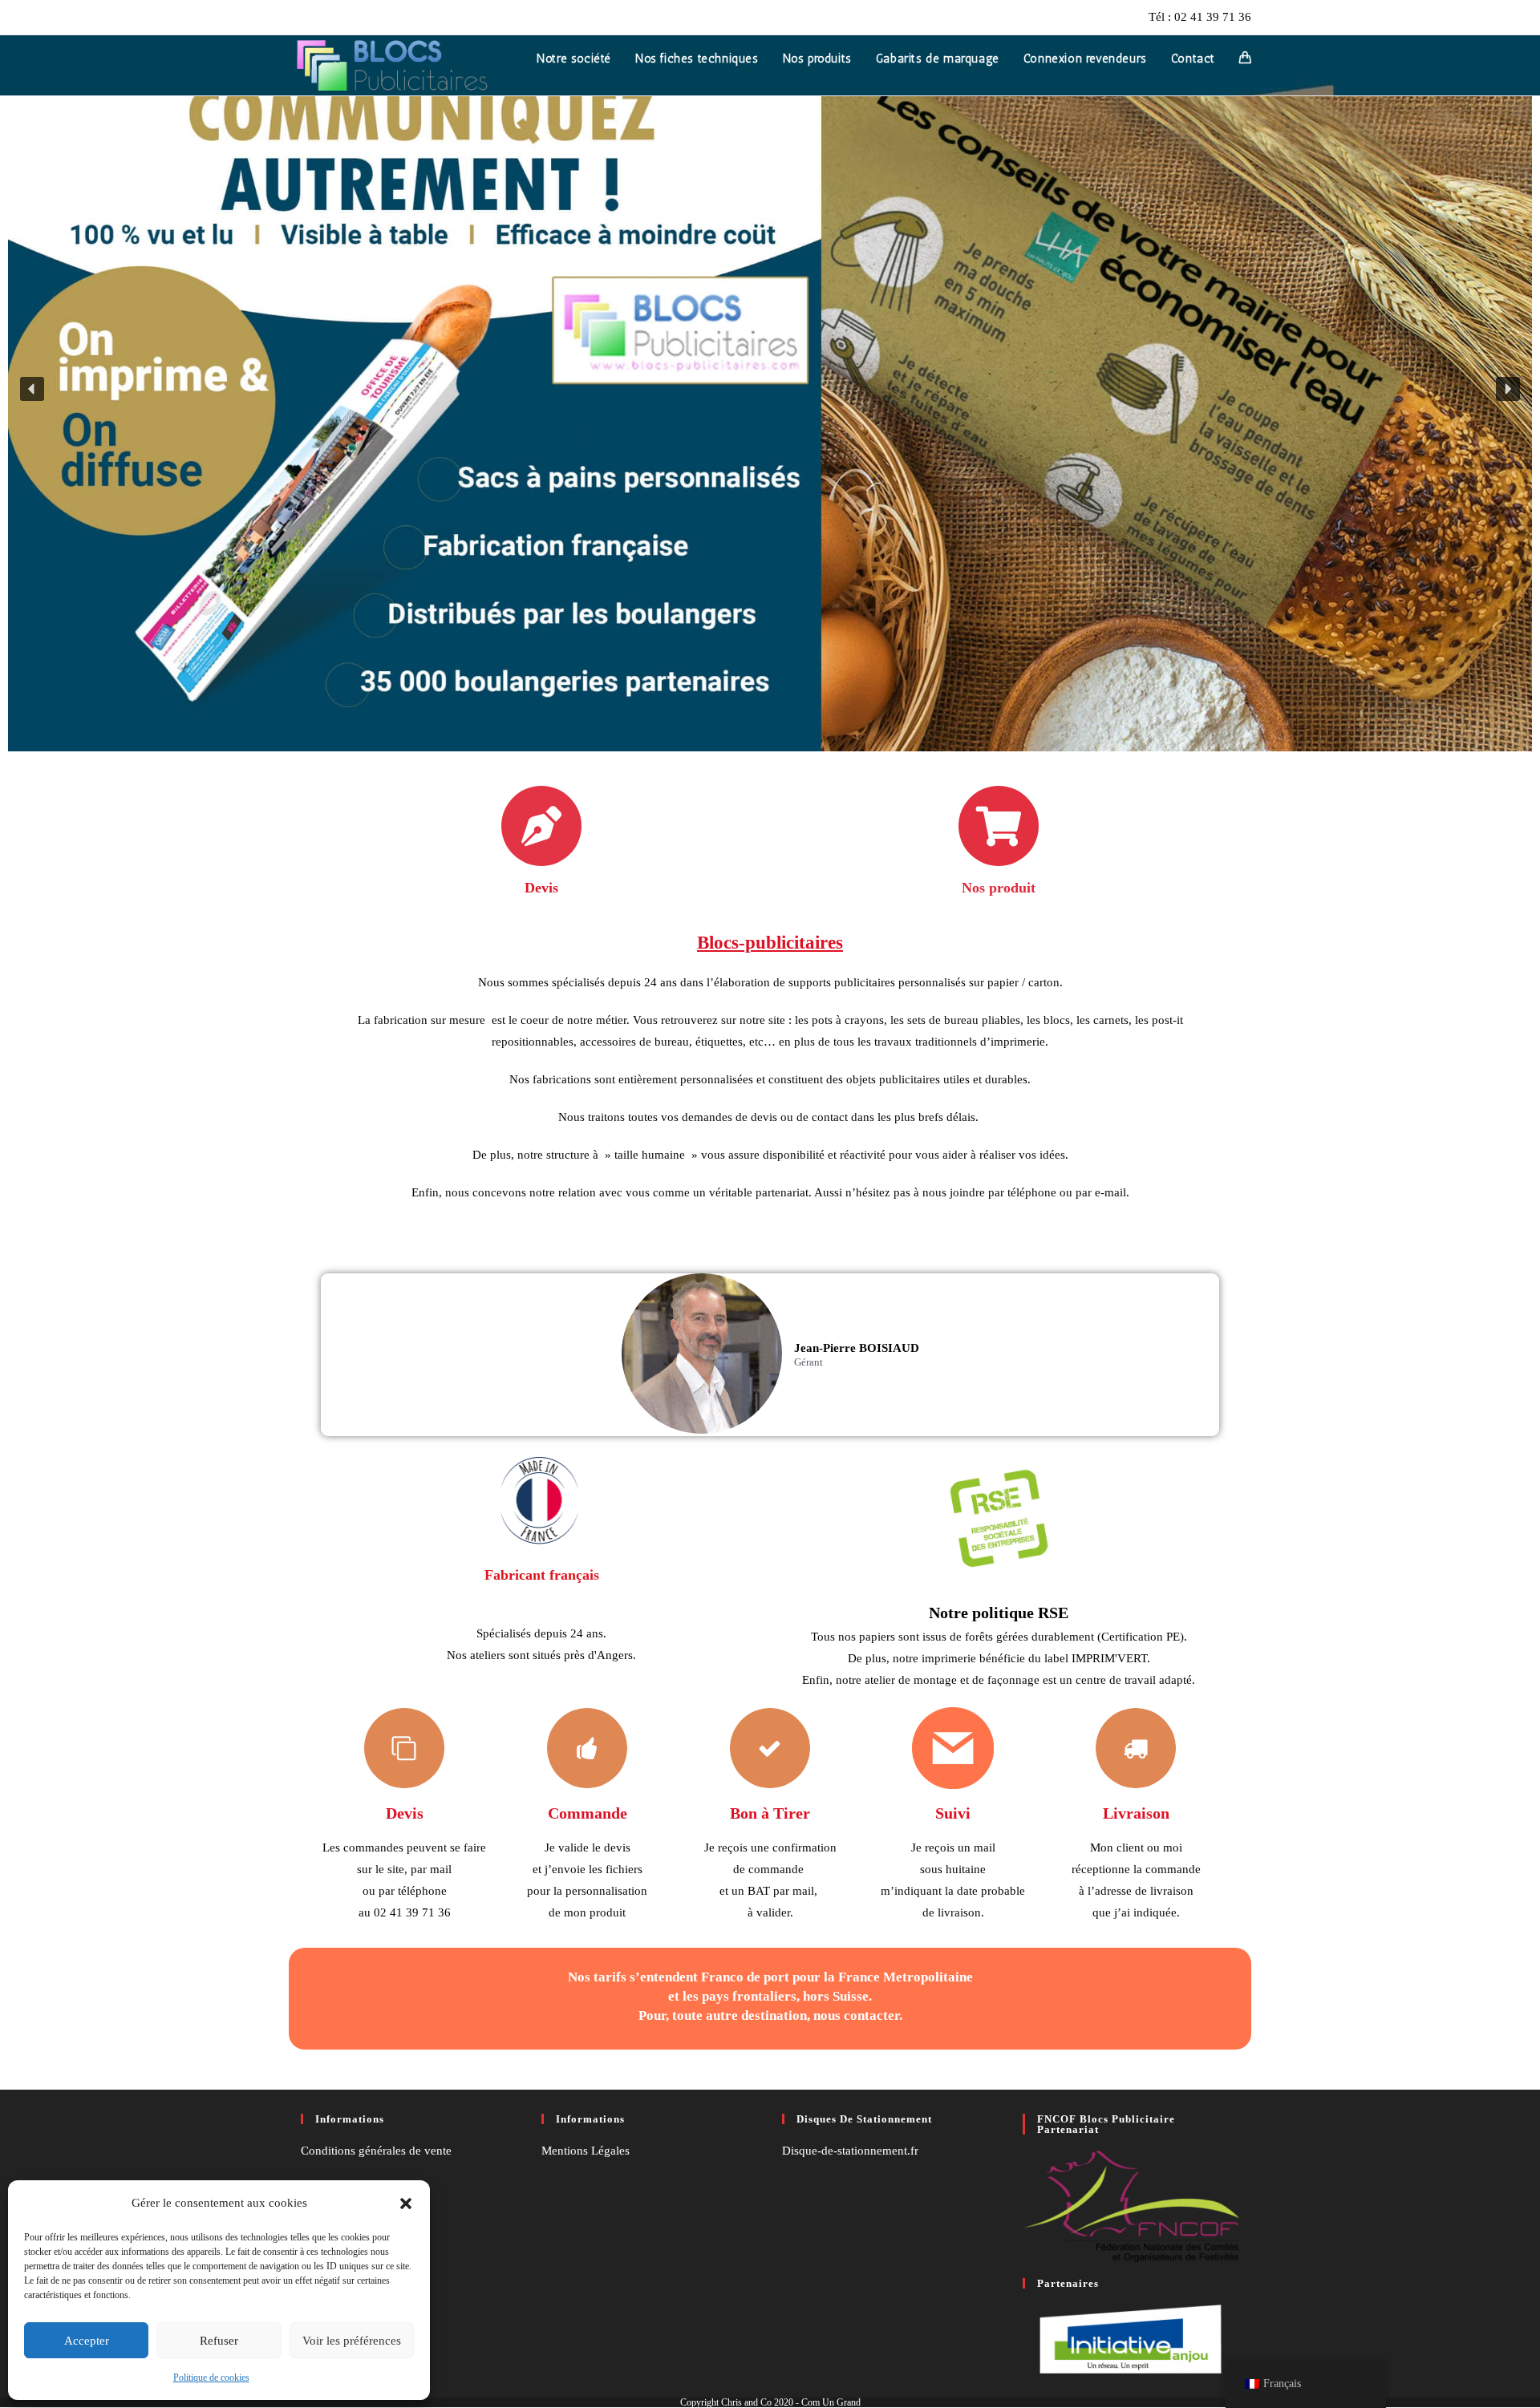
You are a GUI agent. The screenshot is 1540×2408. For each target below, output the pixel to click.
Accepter (87, 2341)
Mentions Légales (586, 2151)
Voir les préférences (352, 2341)
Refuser (219, 2341)
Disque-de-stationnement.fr (850, 2151)
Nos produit (999, 888)
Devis (541, 888)
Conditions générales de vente (376, 2151)
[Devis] (541, 826)
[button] (406, 2204)
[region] (770, 389)
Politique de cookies (211, 2378)
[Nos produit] (999, 826)
